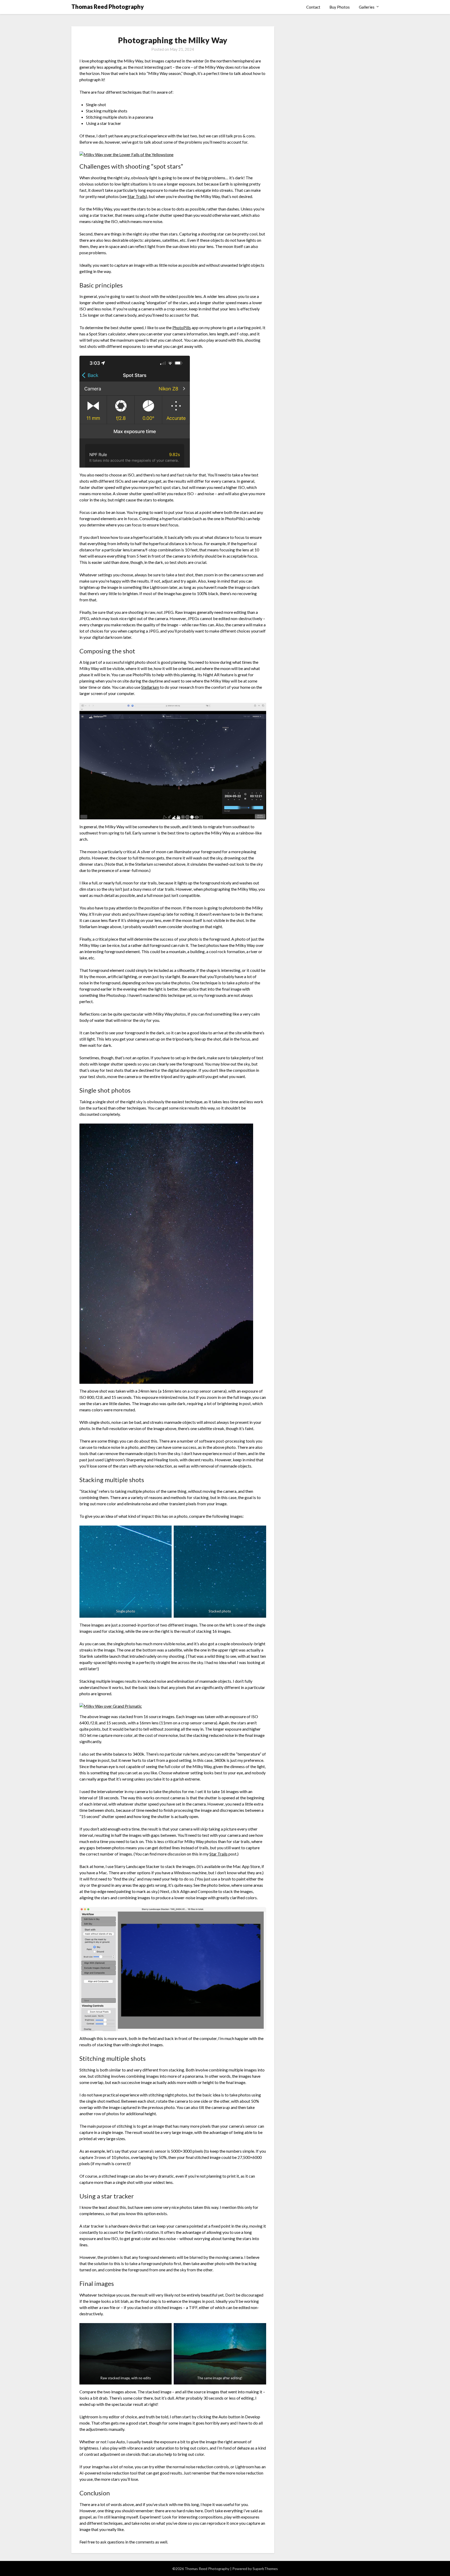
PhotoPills (182, 327)
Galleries (367, 7)
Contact (313, 7)
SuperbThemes (265, 2569)
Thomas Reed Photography (108, 7)
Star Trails (137, 196)
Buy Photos (340, 7)
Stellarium (150, 687)
